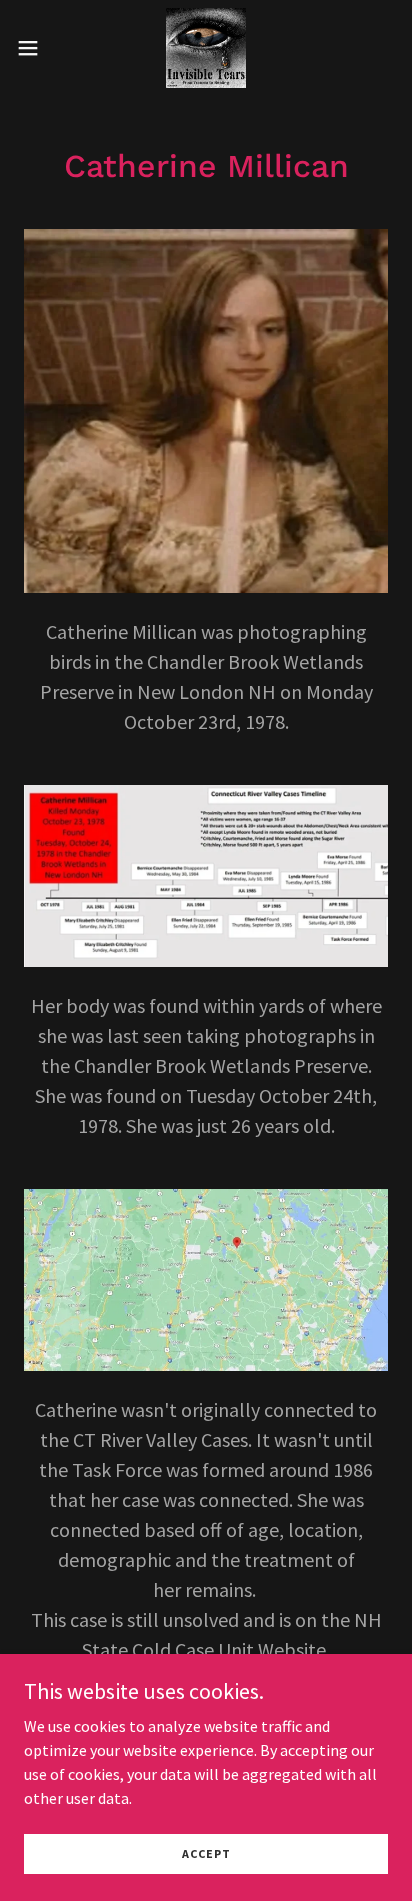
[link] (206, 48)
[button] (37, 48)
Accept (206, 1853)
